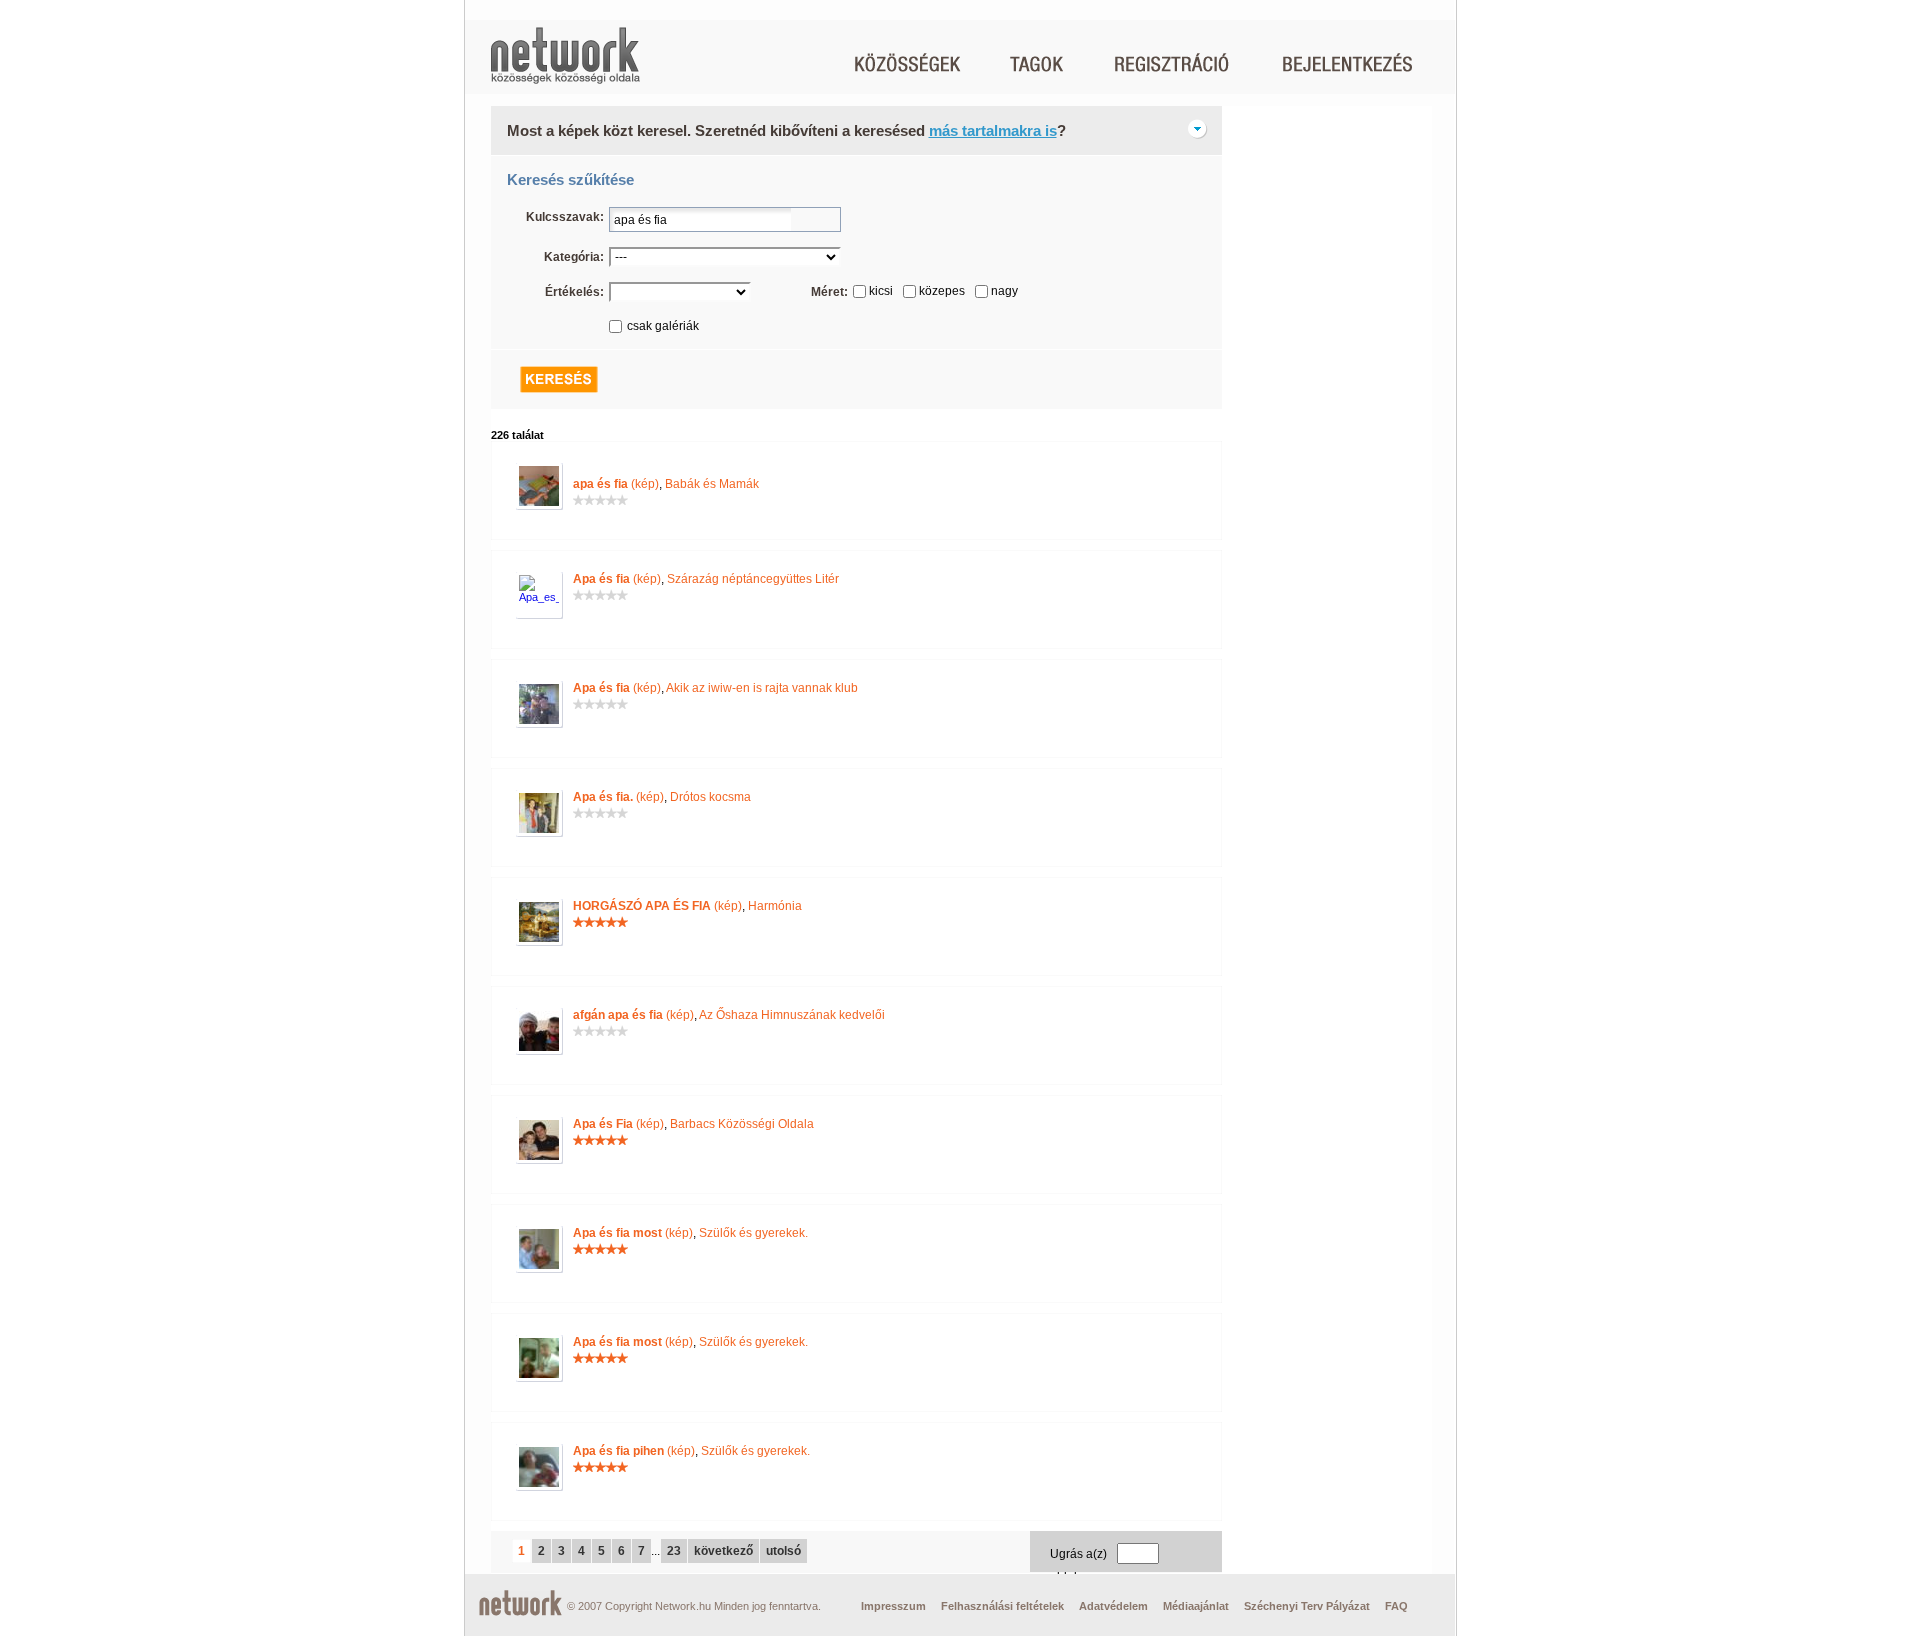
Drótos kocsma (710, 797)
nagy (1004, 291)
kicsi (881, 291)
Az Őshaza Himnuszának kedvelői (792, 1015)
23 (674, 1551)
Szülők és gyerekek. (753, 1233)
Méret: (829, 292)
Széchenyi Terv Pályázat (1307, 1606)
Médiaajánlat (1196, 1606)
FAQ (1396, 1606)
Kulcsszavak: (565, 217)
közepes (942, 291)
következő (723, 1551)
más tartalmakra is (993, 130)
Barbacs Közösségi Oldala (742, 1124)
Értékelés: (574, 292)
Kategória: (574, 257)
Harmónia (775, 906)
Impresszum (893, 1606)
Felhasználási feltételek (1002, 1606)
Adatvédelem (1113, 1606)
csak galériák (663, 326)
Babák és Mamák (712, 484)
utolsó (783, 1551)
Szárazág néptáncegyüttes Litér (753, 579)
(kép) (616, 484)
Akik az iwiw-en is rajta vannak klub (762, 688)
